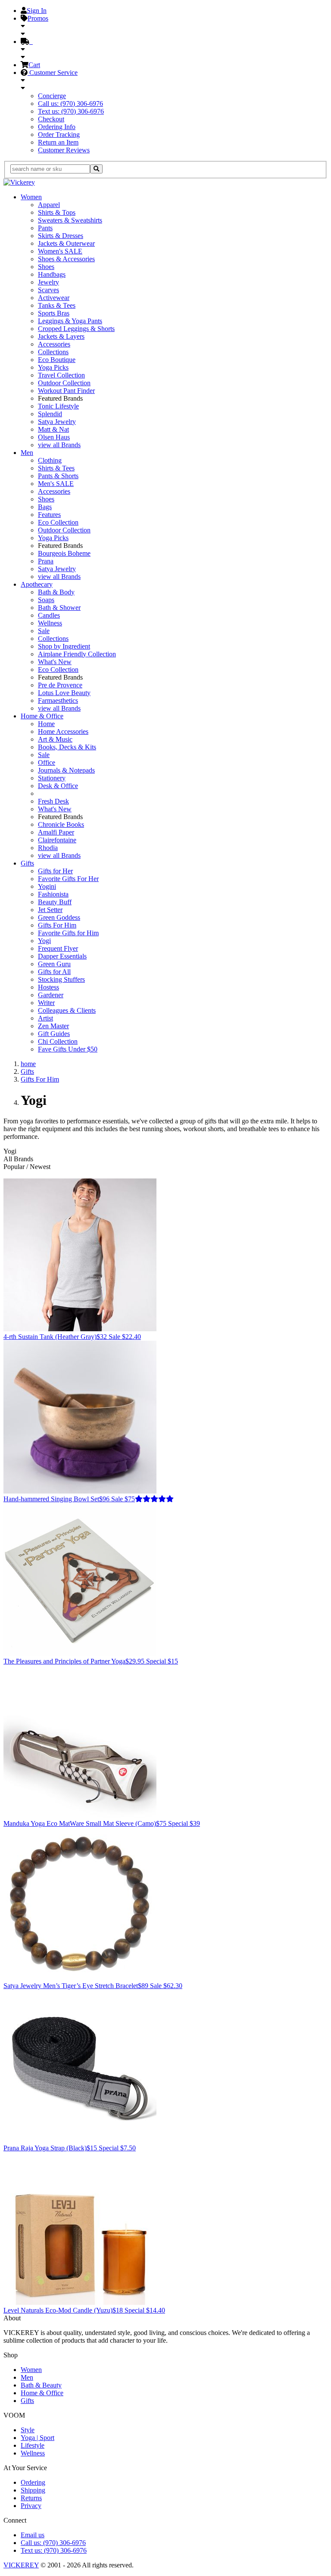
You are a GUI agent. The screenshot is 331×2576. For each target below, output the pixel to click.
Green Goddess (59, 917)
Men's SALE (56, 484)
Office (47, 762)
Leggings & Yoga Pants (70, 321)
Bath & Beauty (41, 2385)
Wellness (50, 623)
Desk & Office (58, 786)
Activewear (54, 298)
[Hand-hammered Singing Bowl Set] (80, 1491)
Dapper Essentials (62, 956)
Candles (49, 615)
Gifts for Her (55, 871)
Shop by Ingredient (64, 646)
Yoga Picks (53, 367)
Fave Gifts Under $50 (68, 1049)
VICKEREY (21, 2565)
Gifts (27, 863)
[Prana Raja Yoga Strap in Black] (80, 2140)
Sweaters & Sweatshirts (70, 220)
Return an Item (58, 142)
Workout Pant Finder (66, 391)
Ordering (33, 2482)
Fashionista (53, 894)
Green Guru (54, 964)
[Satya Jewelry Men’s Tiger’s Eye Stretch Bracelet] (80, 1978)
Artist (45, 1018)
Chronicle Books (61, 824)
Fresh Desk (53, 801)
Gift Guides (54, 1034)
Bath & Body (56, 592)
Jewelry (48, 282)
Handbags (52, 274)
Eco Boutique (57, 360)
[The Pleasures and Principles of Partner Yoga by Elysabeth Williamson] (80, 1653)
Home (46, 724)
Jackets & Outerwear (66, 243)
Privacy (31, 2506)
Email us (33, 2535)
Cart (34, 65)
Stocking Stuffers (61, 979)
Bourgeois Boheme (64, 553)
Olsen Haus (54, 437)
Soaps (46, 600)
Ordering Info (57, 127)
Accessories (54, 344)
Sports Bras (54, 313)
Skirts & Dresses (61, 236)
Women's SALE (60, 251)
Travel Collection (61, 375)
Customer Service (53, 73)
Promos (38, 18)
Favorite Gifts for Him (68, 933)
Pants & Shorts (58, 476)
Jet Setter (50, 910)
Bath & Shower (59, 608)
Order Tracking (59, 135)
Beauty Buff (55, 902)
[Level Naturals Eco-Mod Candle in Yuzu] (80, 2302)
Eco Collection (58, 522)
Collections (53, 352)
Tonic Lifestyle (58, 406)
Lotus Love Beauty (64, 693)
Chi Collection (58, 1041)
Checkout (51, 119)
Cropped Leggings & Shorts (76, 329)
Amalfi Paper (56, 832)
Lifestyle (33, 2445)
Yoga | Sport (37, 2438)
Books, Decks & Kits (67, 747)
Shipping (33, 2490)
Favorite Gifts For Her (68, 879)
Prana (46, 561)
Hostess (48, 987)
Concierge (52, 96)
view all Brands (59, 445)
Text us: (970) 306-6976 (71, 111)
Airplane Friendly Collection (77, 654)
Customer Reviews (64, 150)
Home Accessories (63, 731)
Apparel (49, 205)
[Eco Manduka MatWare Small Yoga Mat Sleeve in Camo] (80, 1816)
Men (27, 453)
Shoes (46, 267)
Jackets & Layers (61, 336)
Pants (45, 228)
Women (31, 197)
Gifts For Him (57, 925)
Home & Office (42, 716)
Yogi (44, 941)
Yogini (47, 886)
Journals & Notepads (66, 770)
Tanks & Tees (57, 305)
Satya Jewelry (57, 422)
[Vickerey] (19, 182)
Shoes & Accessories (66, 259)
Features (49, 515)
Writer (46, 1003)
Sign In (37, 11)
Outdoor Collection (64, 383)
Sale (44, 631)
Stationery (52, 778)
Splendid (50, 414)
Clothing (50, 460)
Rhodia (48, 848)
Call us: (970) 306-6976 (70, 104)
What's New (55, 662)
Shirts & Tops (57, 212)
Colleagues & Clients (67, 1010)
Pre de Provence (60, 685)
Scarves (48, 290)
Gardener (51, 995)
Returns (31, 2498)
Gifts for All (54, 972)
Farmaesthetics (58, 700)
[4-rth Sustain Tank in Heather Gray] (80, 1329)
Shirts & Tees (56, 468)
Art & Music (55, 739)
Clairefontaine (57, 840)
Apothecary (37, 584)
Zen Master (53, 1026)
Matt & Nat (53, 429)
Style (28, 2430)
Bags (45, 507)
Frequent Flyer (58, 948)
